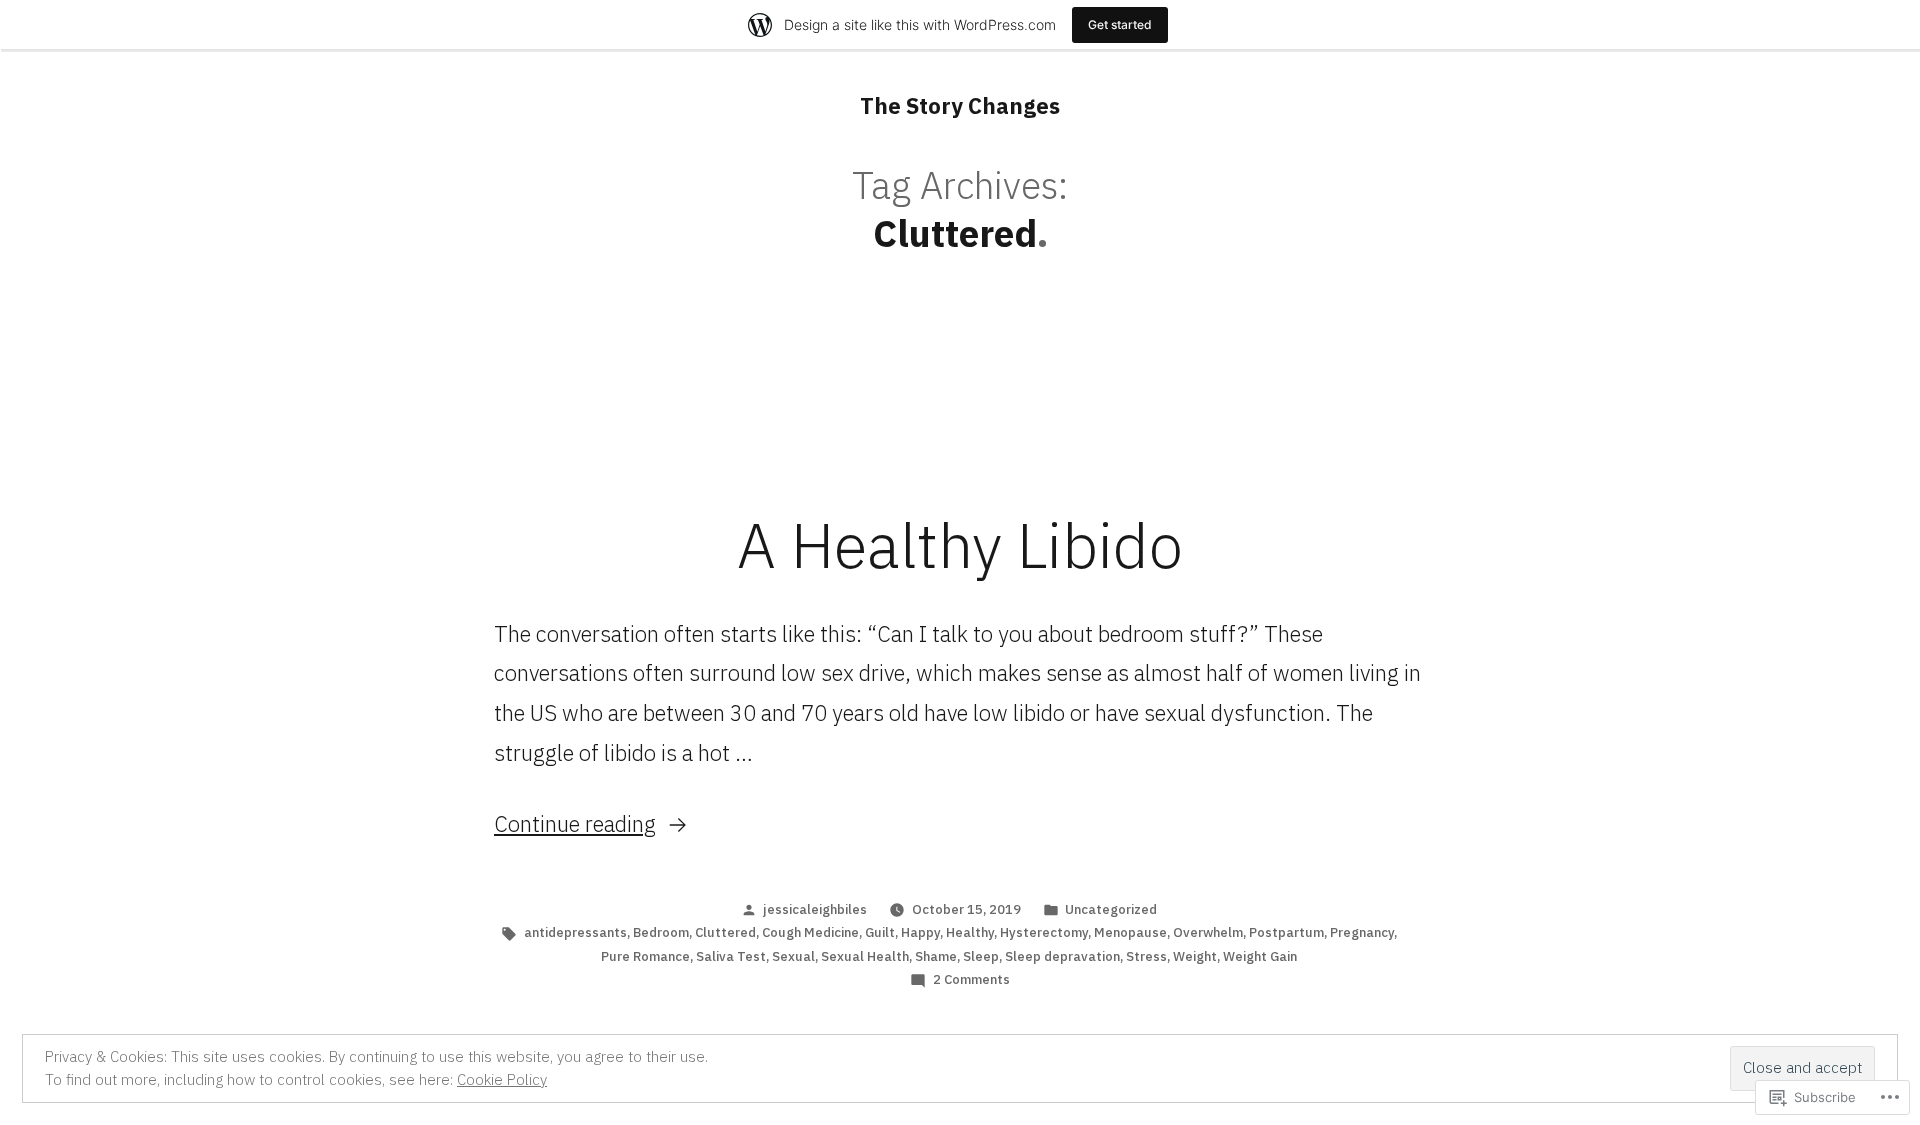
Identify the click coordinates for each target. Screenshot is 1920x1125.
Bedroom (661, 932)
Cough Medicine (810, 932)
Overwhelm (1208, 932)
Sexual (793, 956)
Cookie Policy (502, 1079)
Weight (1195, 956)
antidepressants (575, 932)
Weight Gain (1260, 956)
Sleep (981, 956)
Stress (1146, 956)
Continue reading (575, 823)
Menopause (1130, 932)
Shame (936, 956)
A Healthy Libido (960, 545)
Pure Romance (645, 956)
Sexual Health (865, 956)
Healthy (970, 932)
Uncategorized (1111, 909)
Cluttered (725, 932)
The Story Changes (960, 105)
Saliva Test (731, 956)
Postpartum (1286, 932)
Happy (920, 932)
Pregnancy (1362, 932)
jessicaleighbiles (815, 909)
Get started (1120, 24)
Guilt (880, 932)
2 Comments (971, 979)
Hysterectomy (1044, 932)
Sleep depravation (1062, 956)
